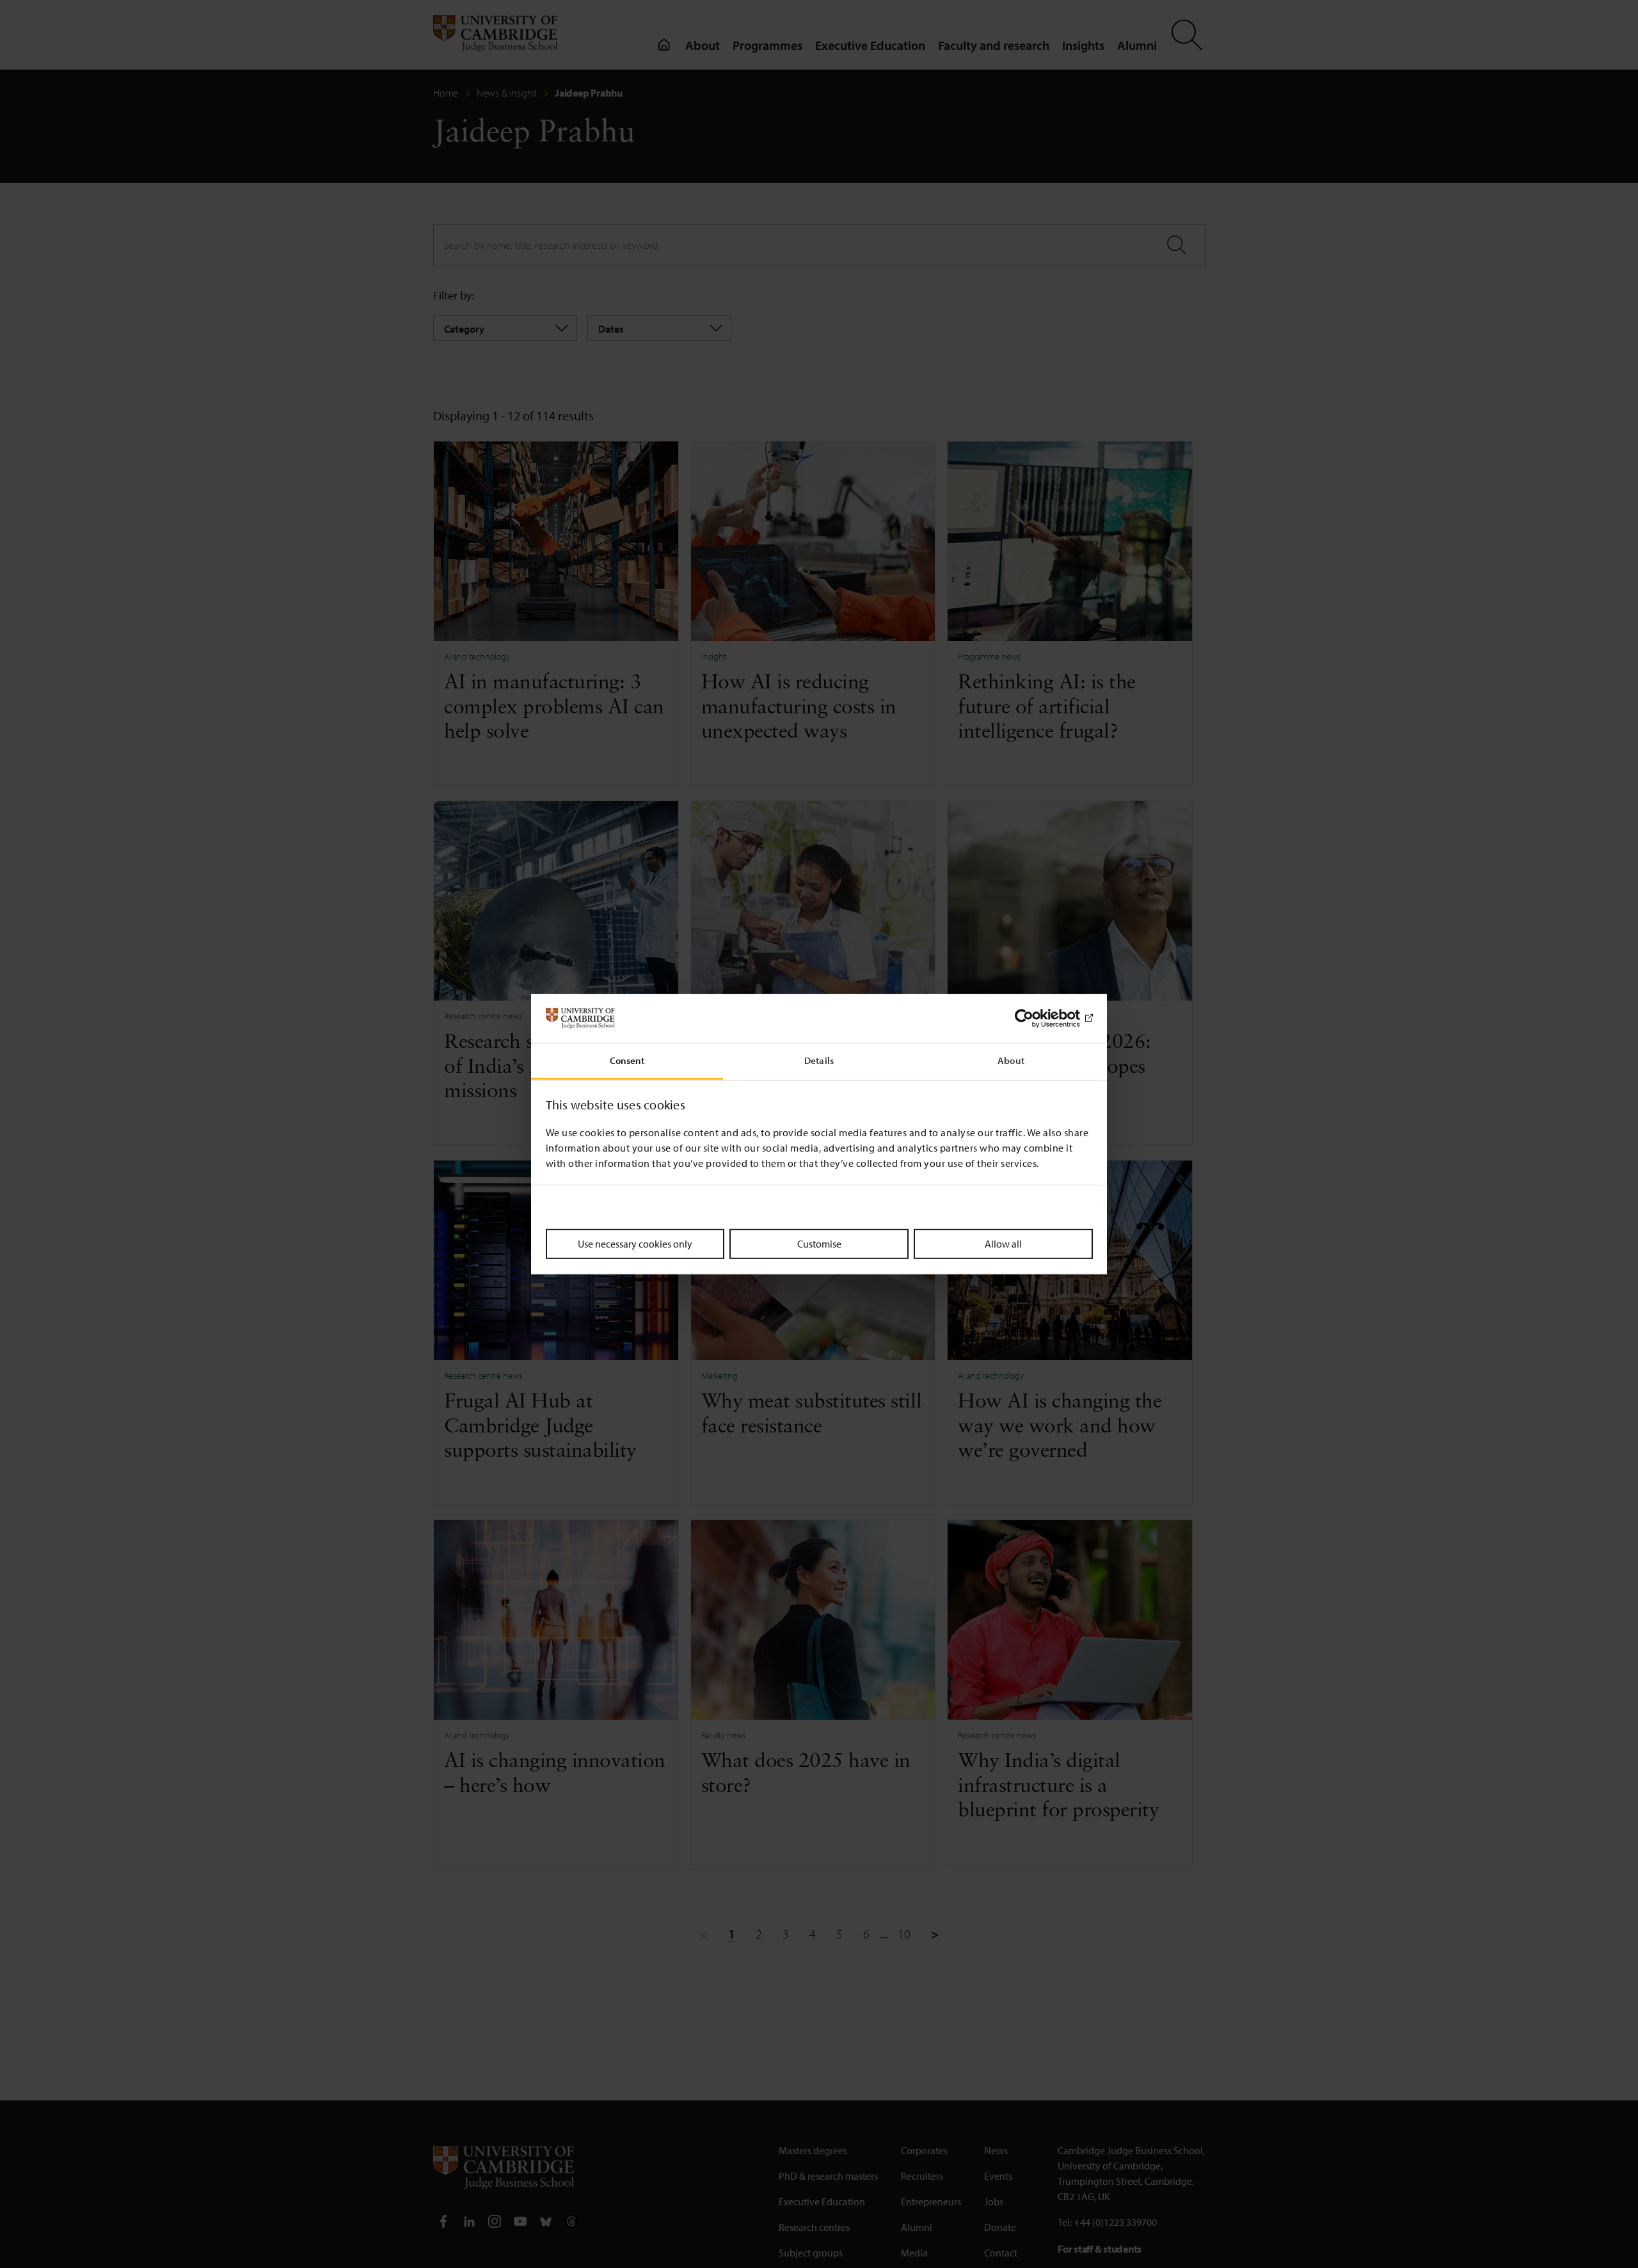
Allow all (1003, 1244)
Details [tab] (819, 1060)
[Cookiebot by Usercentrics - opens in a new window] (1037, 1019)
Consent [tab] (627, 1060)
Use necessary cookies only (635, 1244)
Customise (819, 1244)
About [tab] (1011, 1060)
